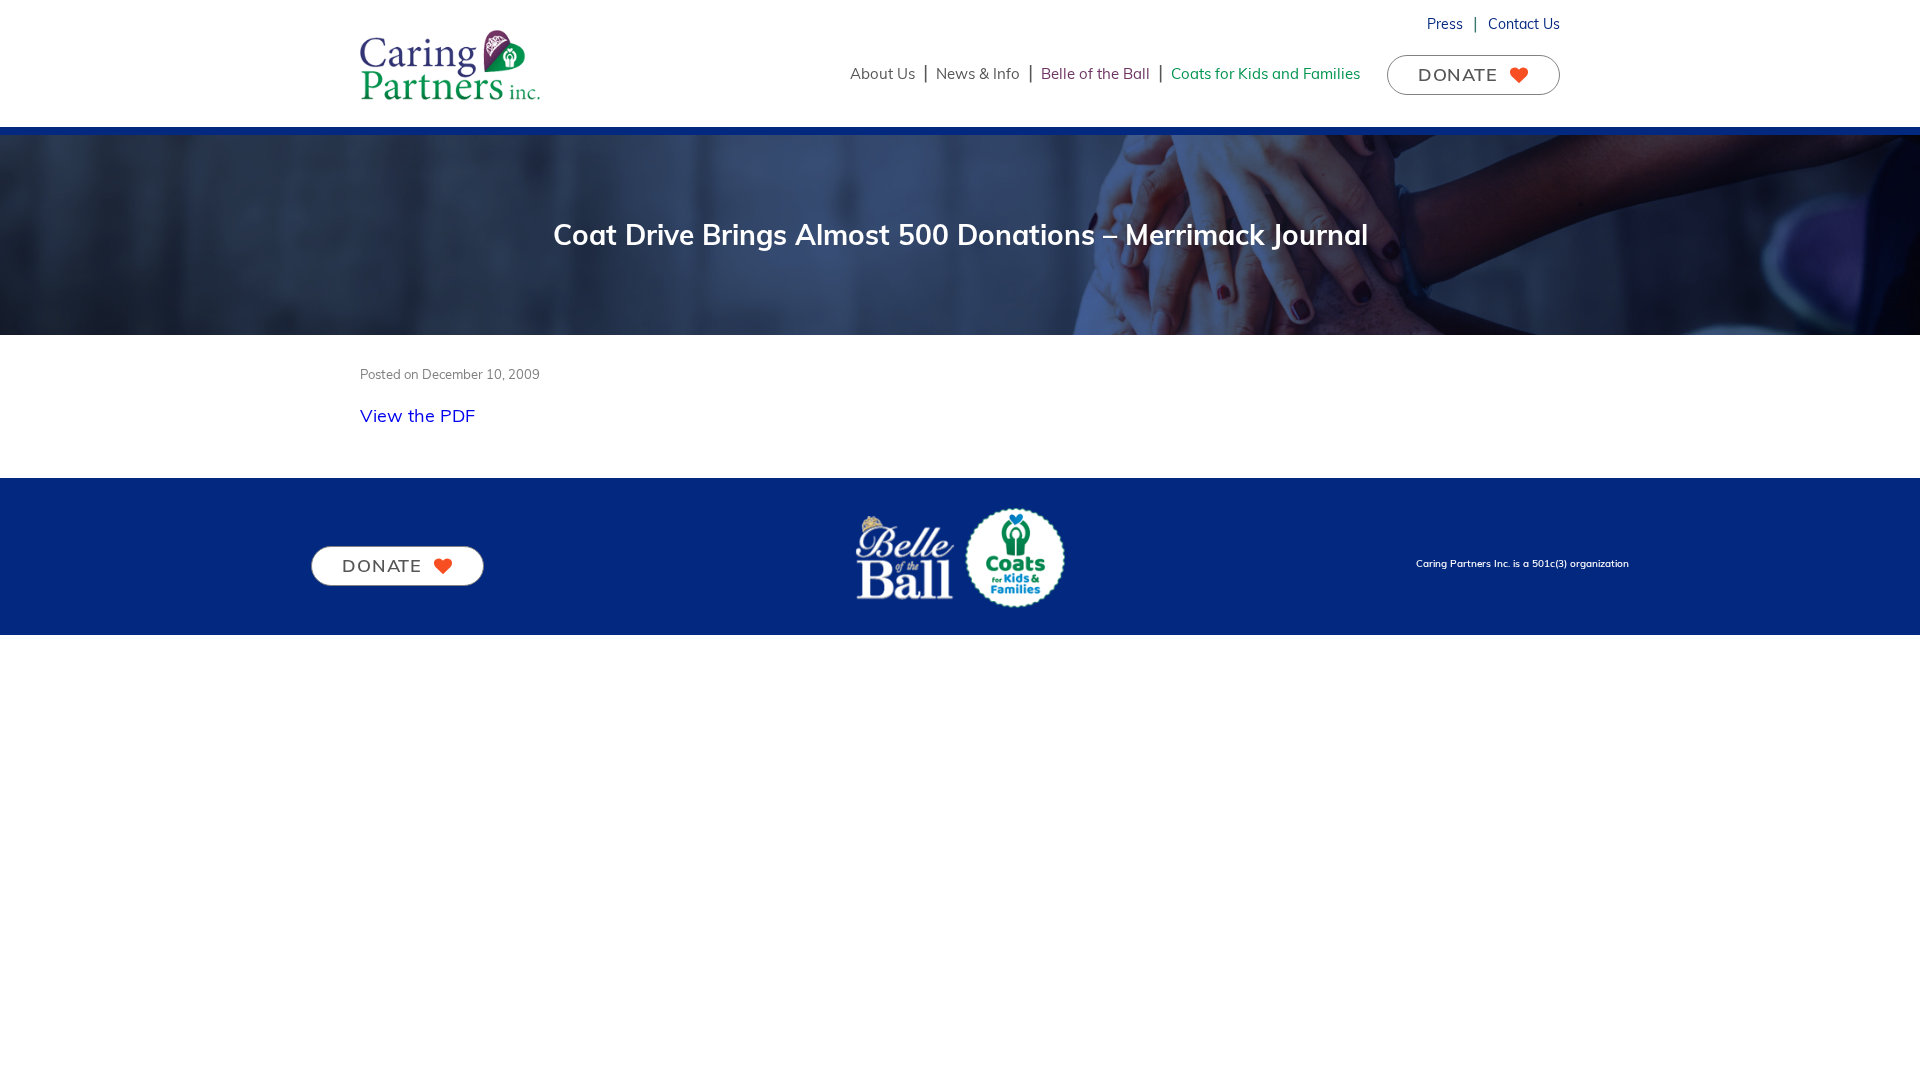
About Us (882, 73)
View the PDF (417, 415)
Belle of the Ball (1095, 73)
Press (1445, 24)
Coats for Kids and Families (1265, 73)
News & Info (978, 73)
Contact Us (1524, 24)
